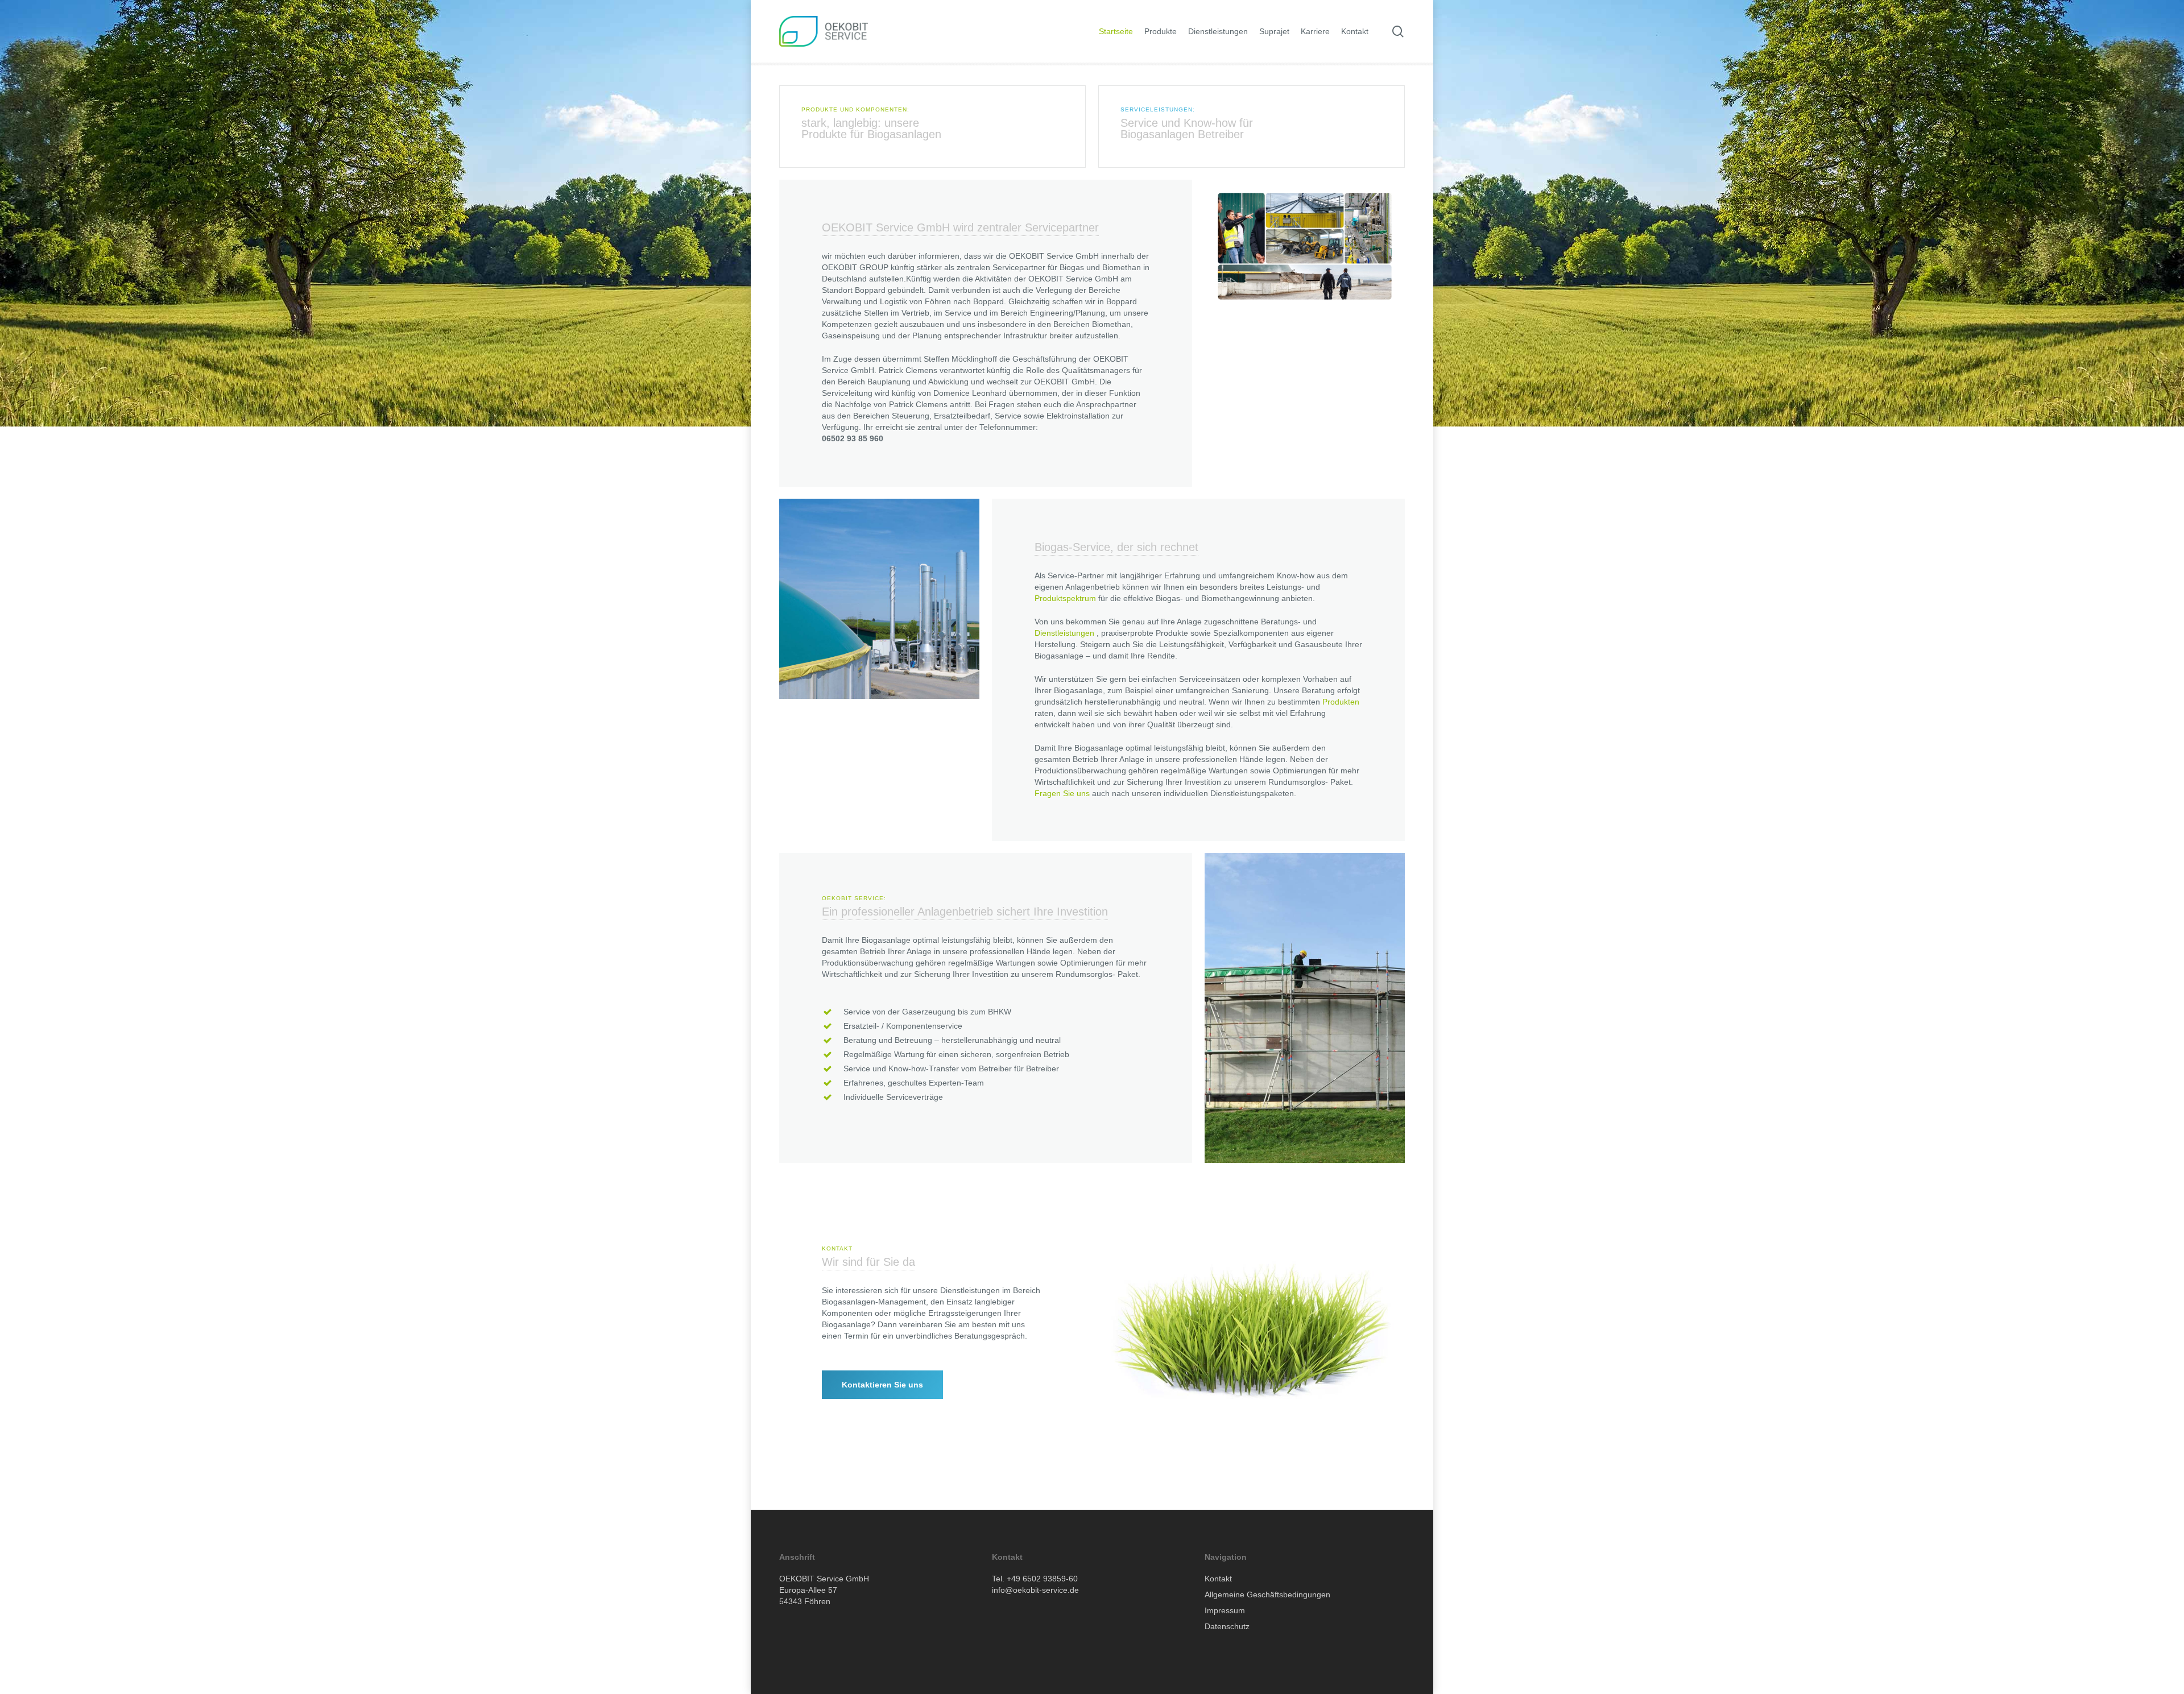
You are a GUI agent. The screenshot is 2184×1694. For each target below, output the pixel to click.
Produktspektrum (1065, 598)
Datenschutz (1227, 1626)
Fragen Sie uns (1062, 793)
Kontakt (1218, 1579)
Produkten (1341, 702)
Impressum (1225, 1610)
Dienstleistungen (1064, 633)
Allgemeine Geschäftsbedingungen (1267, 1594)
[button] (882, 1385)
